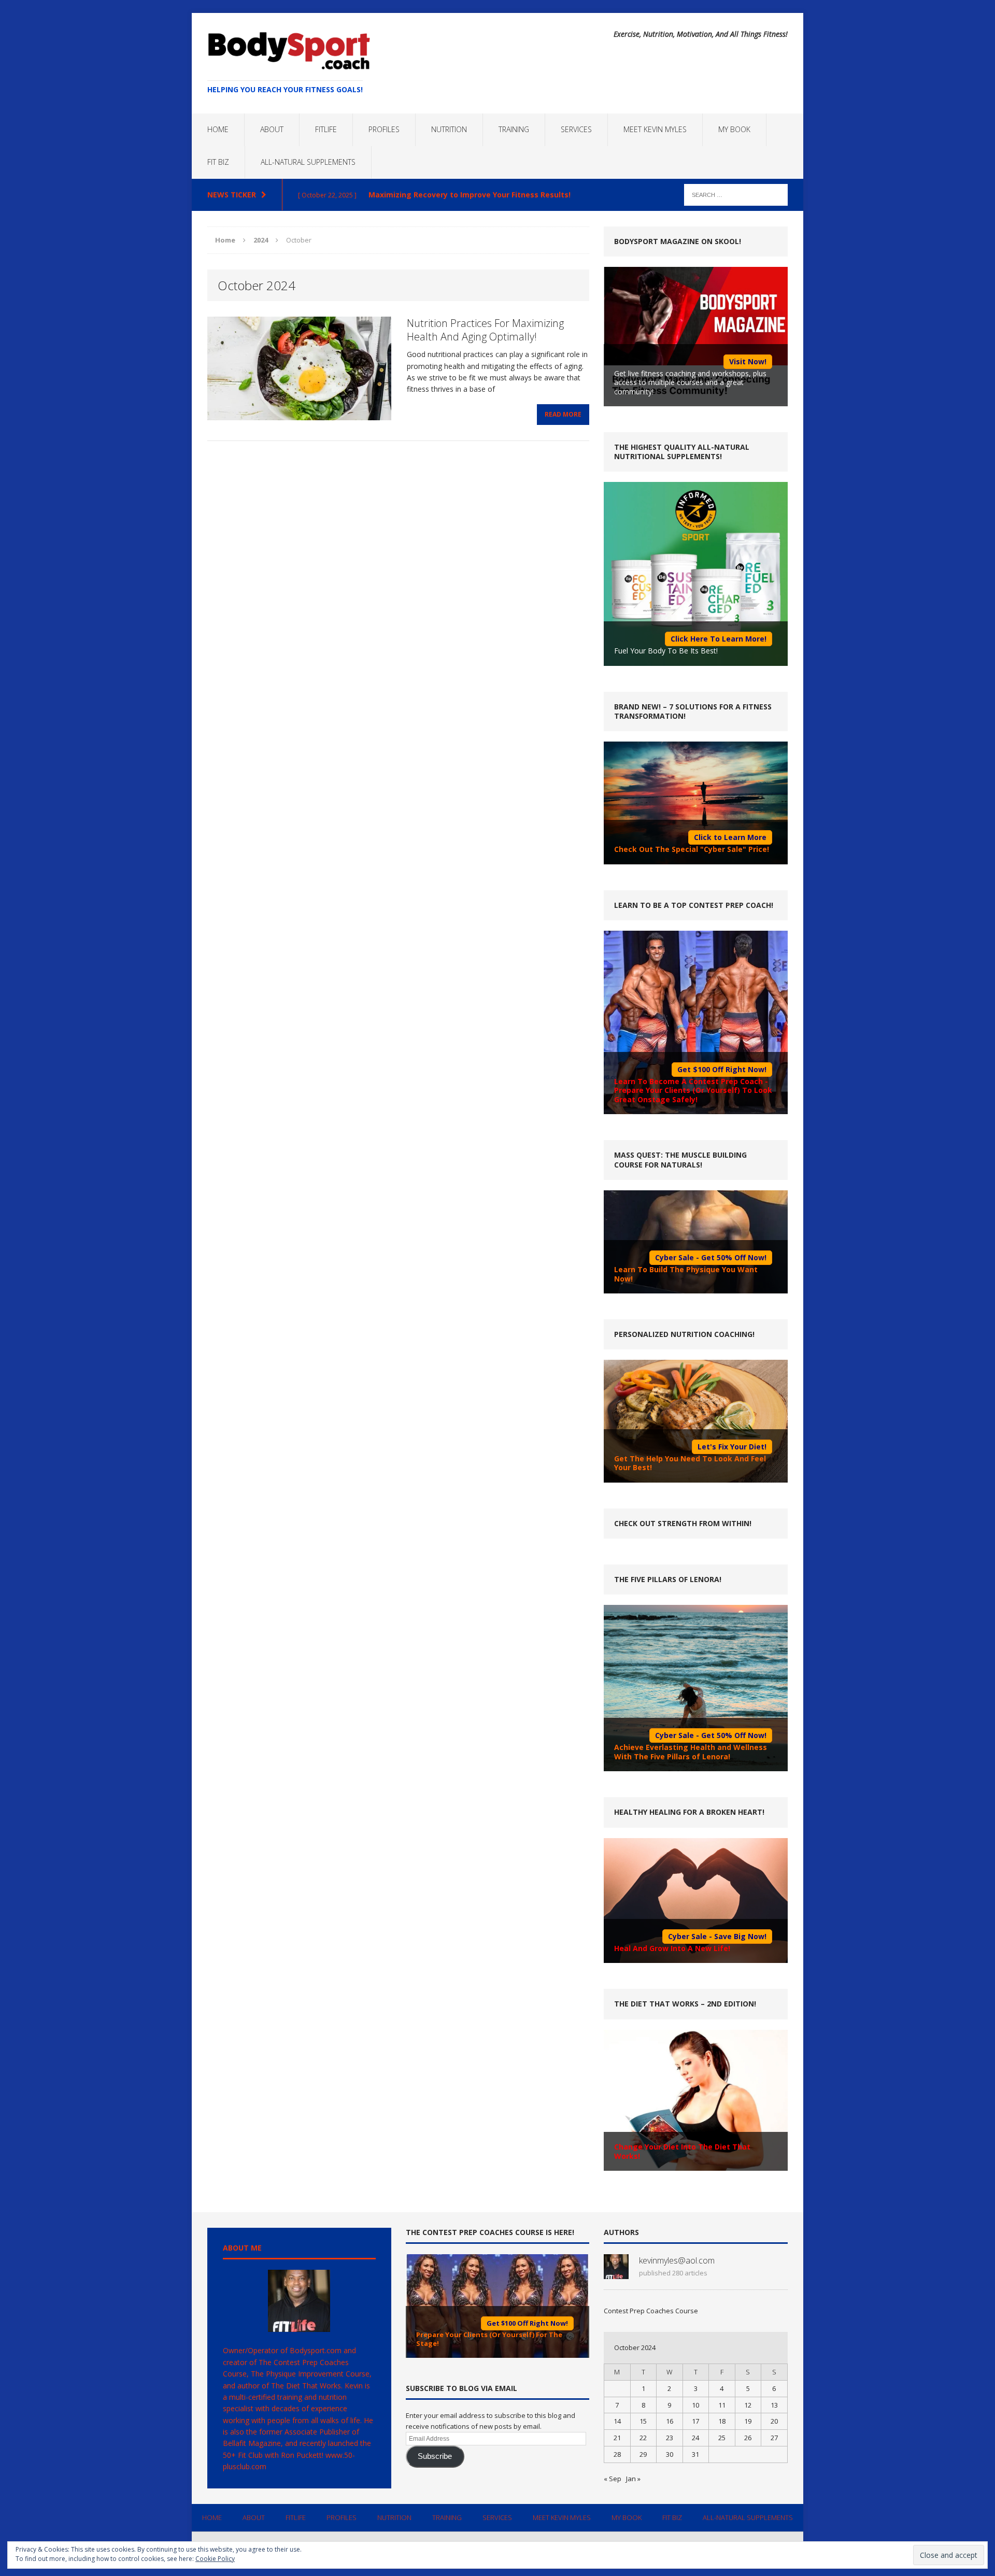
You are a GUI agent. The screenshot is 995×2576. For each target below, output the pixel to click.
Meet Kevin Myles (655, 129)
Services (576, 129)
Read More (563, 414)
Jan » (633, 2479)
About (272, 129)
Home (218, 129)
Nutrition (449, 129)
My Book (734, 129)
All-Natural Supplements (308, 162)
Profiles (384, 129)
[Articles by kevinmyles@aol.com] (616, 2274)
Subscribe (435, 2456)
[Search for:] (736, 194)
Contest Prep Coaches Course (651, 2311)
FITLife (326, 129)
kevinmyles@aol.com (677, 2260)
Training (514, 129)
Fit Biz (218, 162)
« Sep (613, 2479)
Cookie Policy (215, 2559)
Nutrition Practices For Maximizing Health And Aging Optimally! (485, 330)
